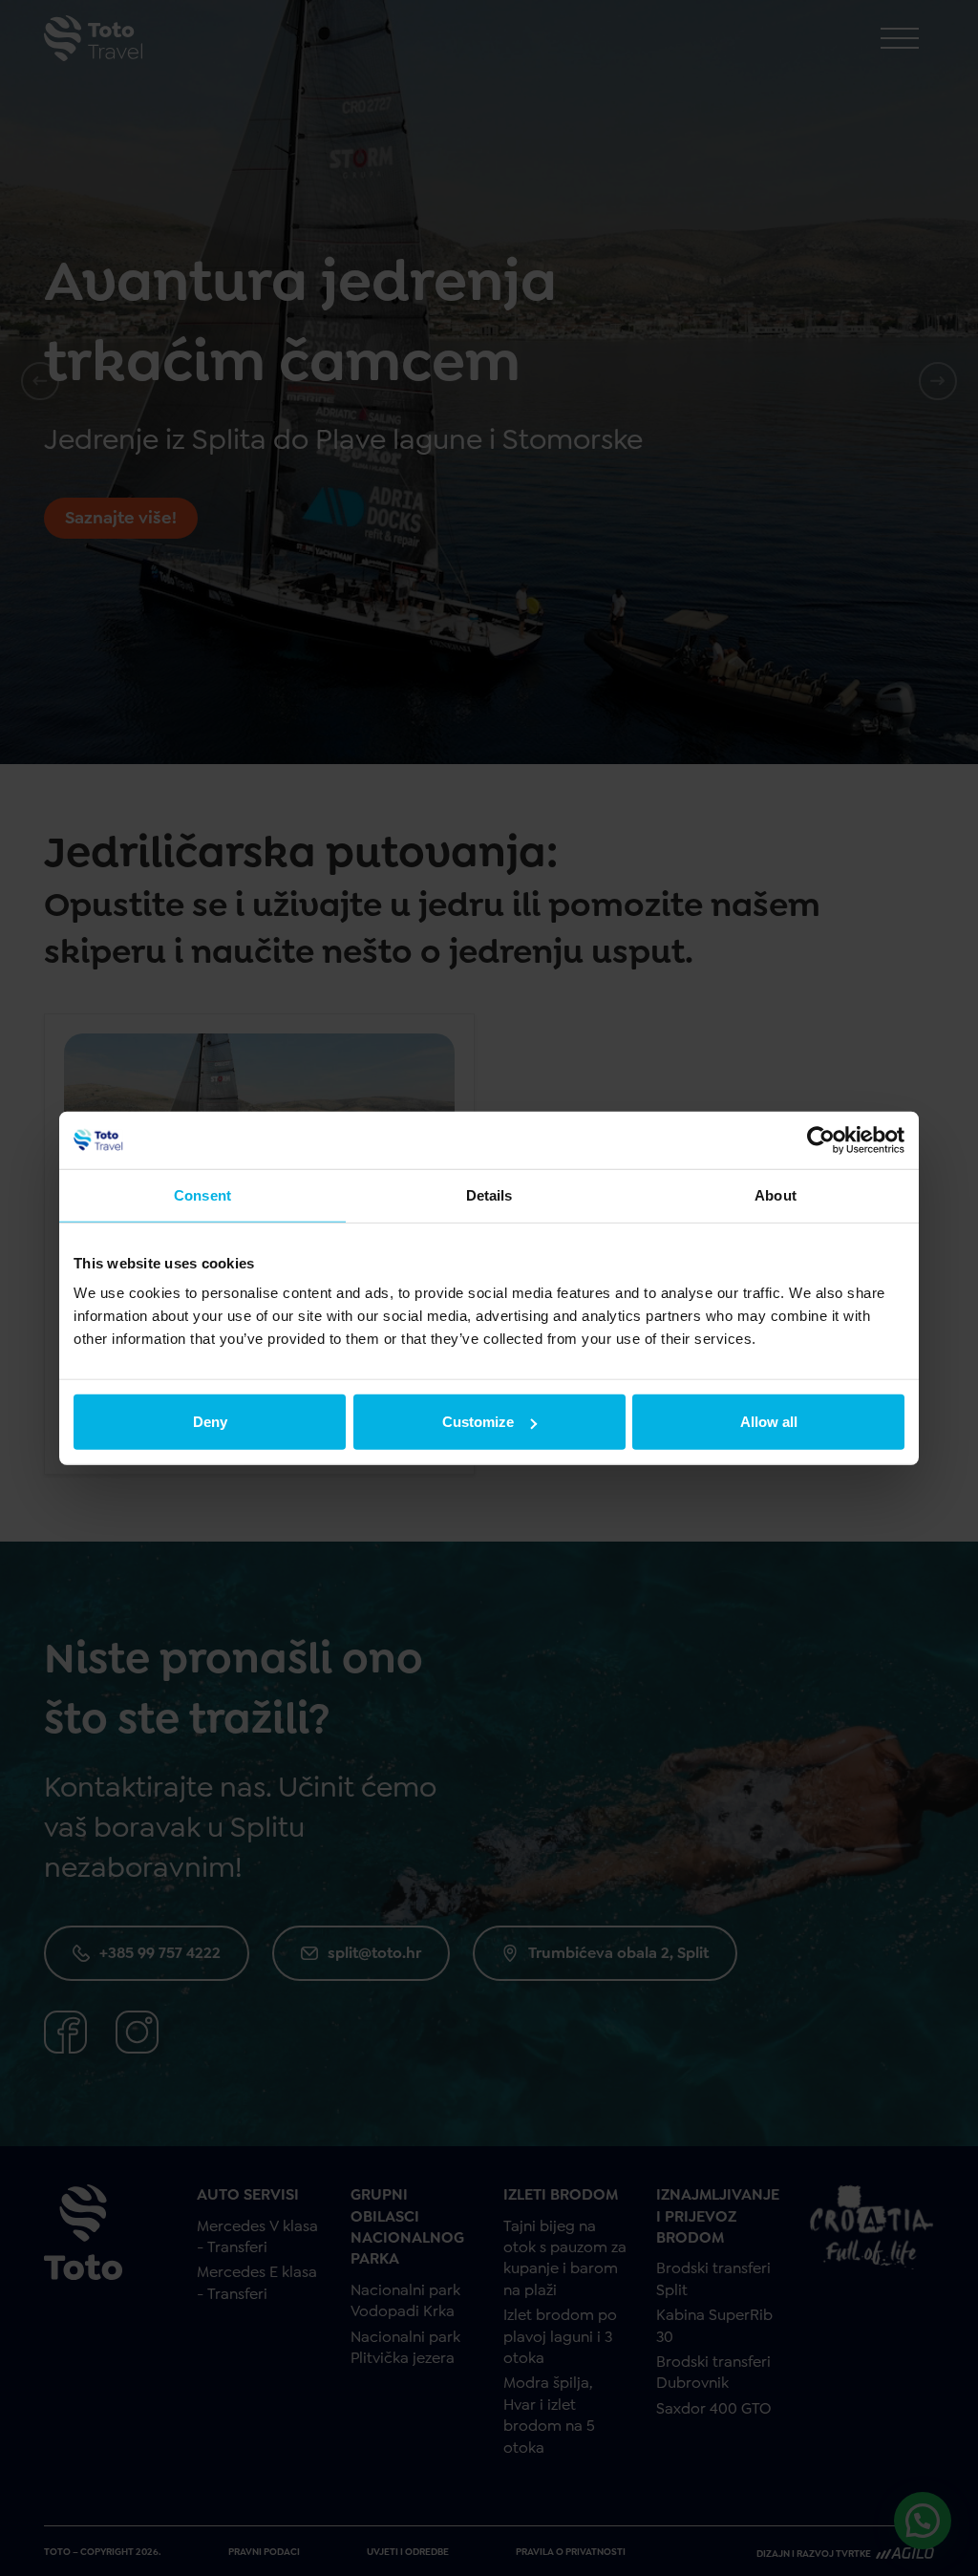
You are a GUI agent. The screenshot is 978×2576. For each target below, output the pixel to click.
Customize (478, 1422)
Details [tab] (489, 1194)
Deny (210, 1422)
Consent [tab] (202, 1194)
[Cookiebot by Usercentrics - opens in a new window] (821, 1139)
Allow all (769, 1422)
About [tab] (776, 1194)
